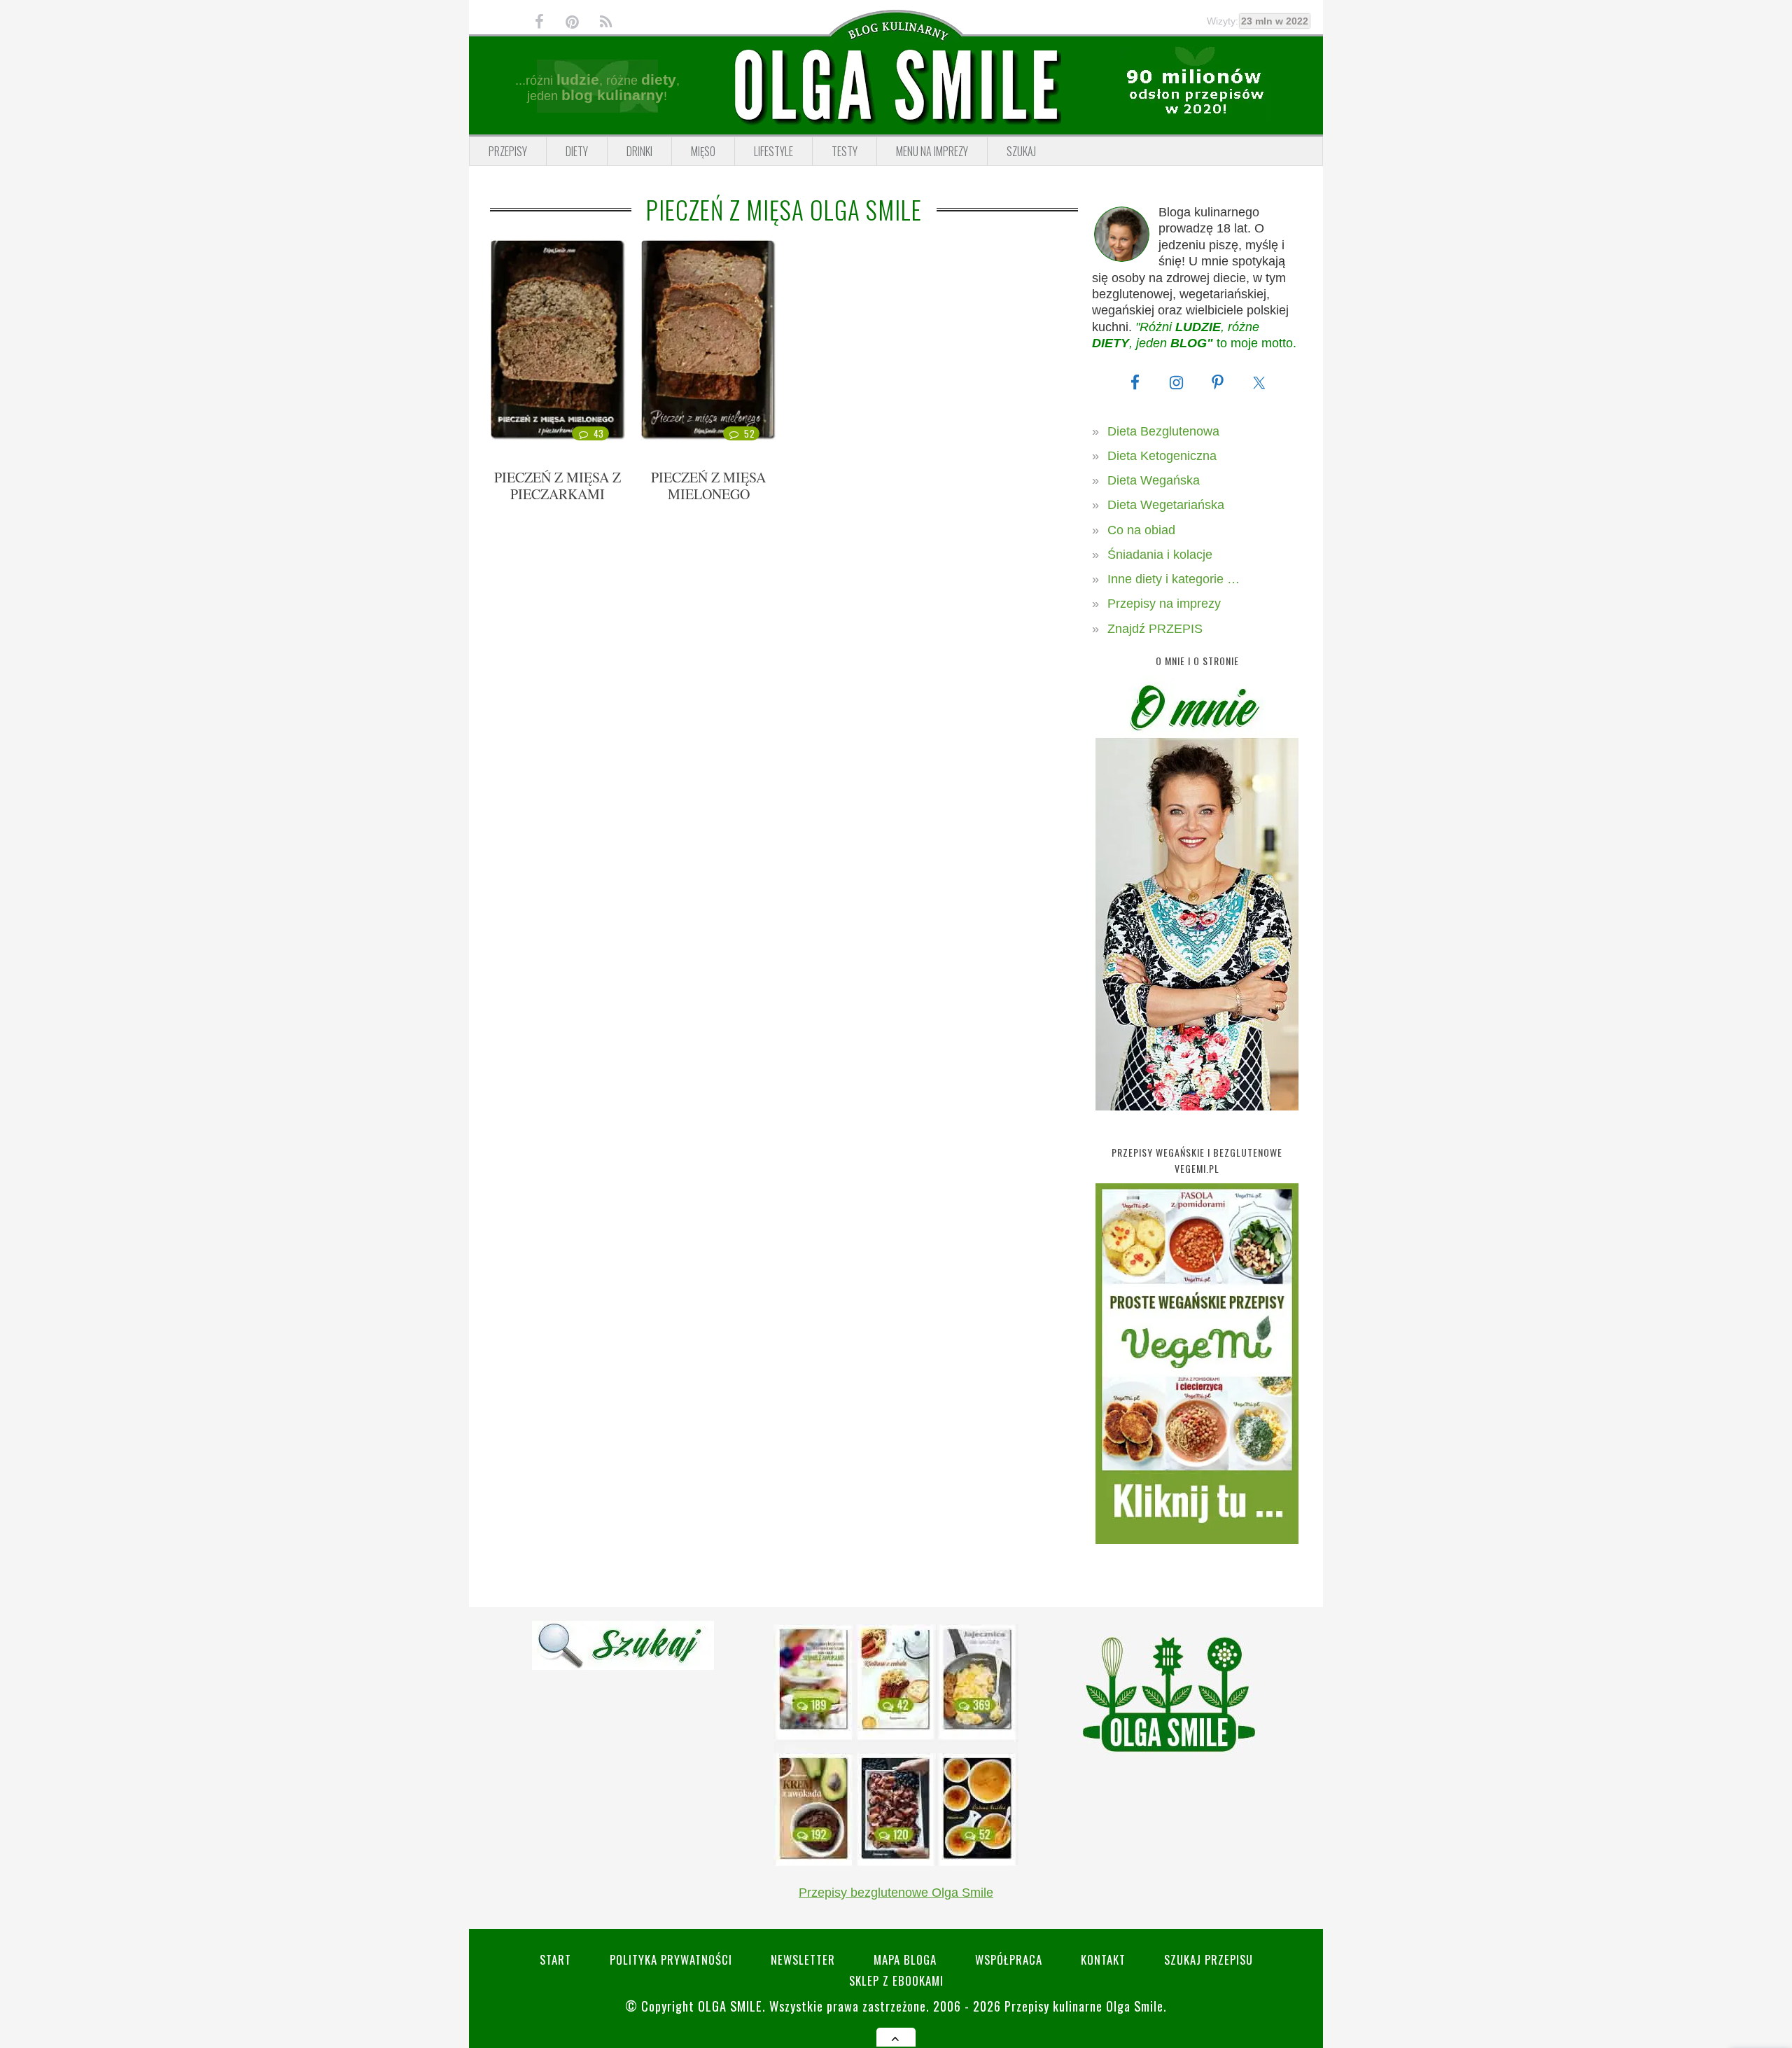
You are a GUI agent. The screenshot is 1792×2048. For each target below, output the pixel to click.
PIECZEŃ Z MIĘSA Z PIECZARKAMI (558, 486)
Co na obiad (1141, 530)
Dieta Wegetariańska (1166, 505)
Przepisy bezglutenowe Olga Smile (896, 1893)
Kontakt (1103, 1959)
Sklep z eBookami (896, 1980)
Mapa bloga (905, 1959)
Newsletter (803, 1959)
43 (599, 433)
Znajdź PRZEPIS (1155, 629)
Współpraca (1009, 1959)
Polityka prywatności (671, 1959)
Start (555, 1959)
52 (749, 433)
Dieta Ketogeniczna (1162, 456)
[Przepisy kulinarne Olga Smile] (896, 86)
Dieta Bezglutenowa (1163, 431)
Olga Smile (730, 2006)
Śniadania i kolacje (1160, 555)
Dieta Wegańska (1154, 480)
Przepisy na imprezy (1164, 604)
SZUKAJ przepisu (1209, 1959)
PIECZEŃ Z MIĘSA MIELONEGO (708, 486)
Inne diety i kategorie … (1174, 579)
